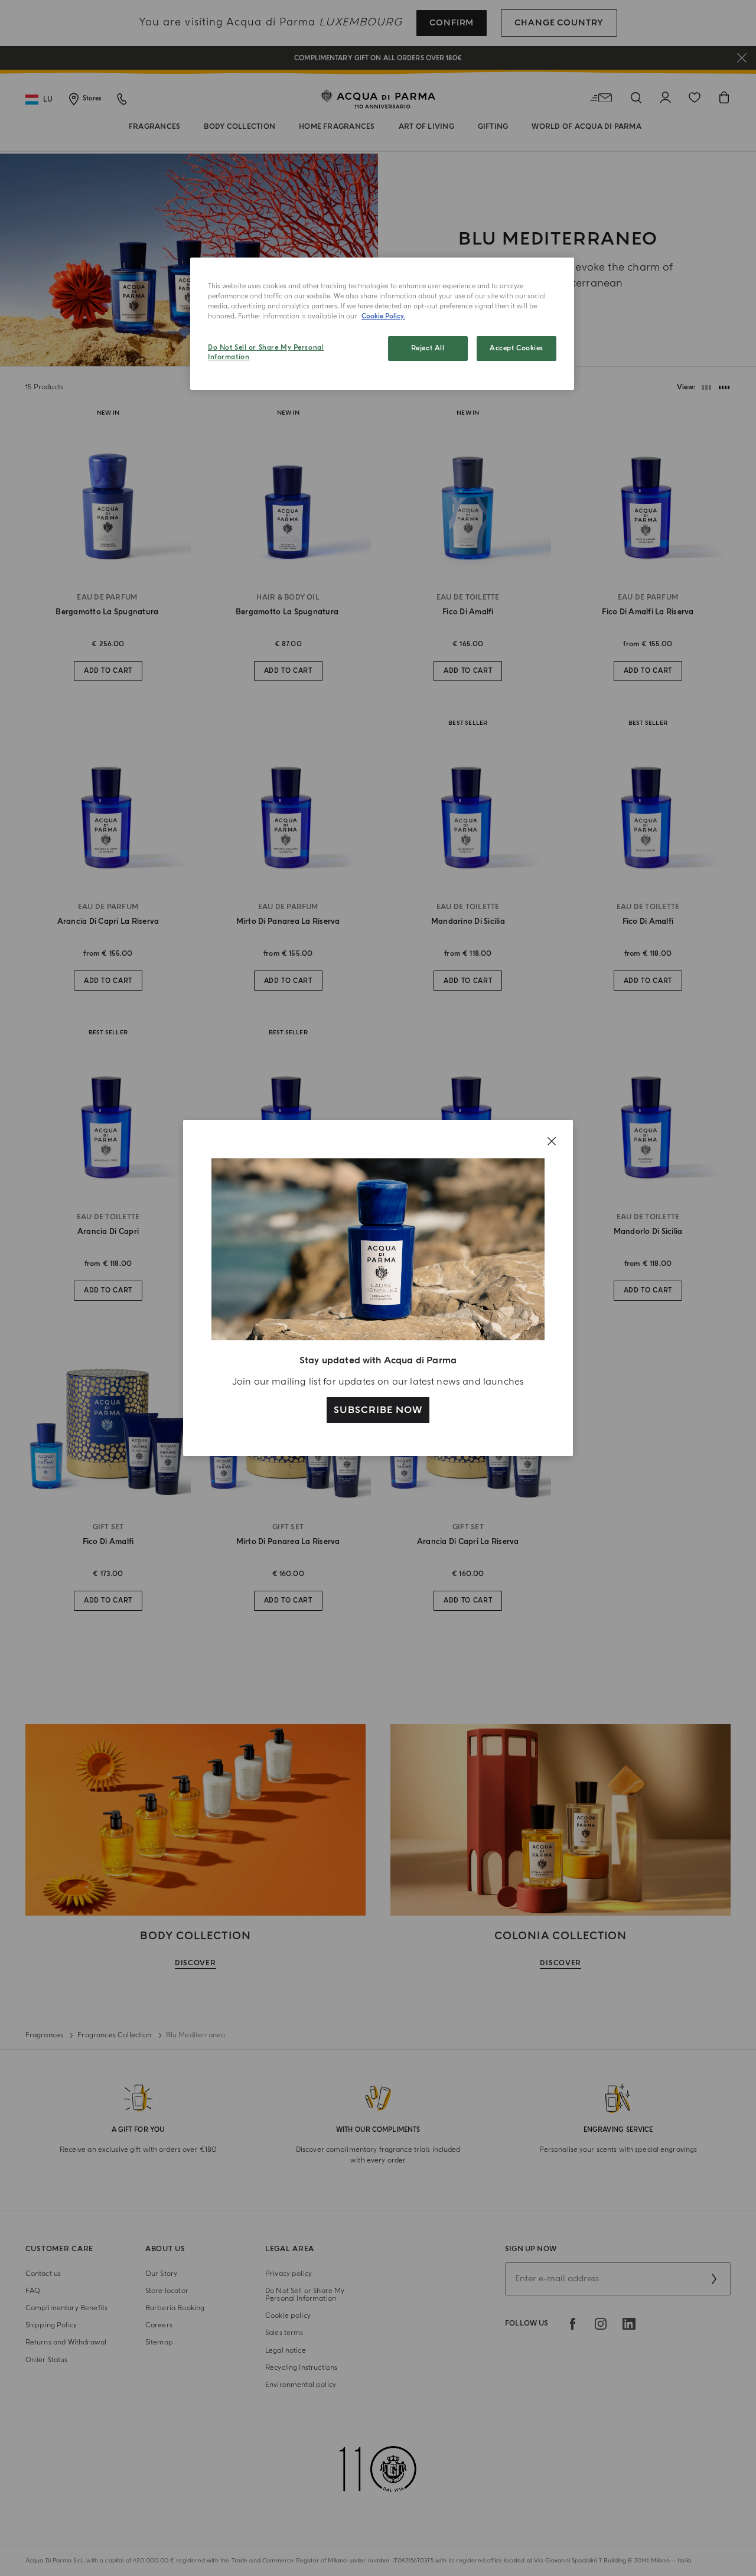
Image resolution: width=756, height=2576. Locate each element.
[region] (382, 324)
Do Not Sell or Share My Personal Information (266, 352)
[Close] (552, 1141)
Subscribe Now (378, 1410)
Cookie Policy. (383, 316)
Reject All (428, 348)
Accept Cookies (517, 348)
